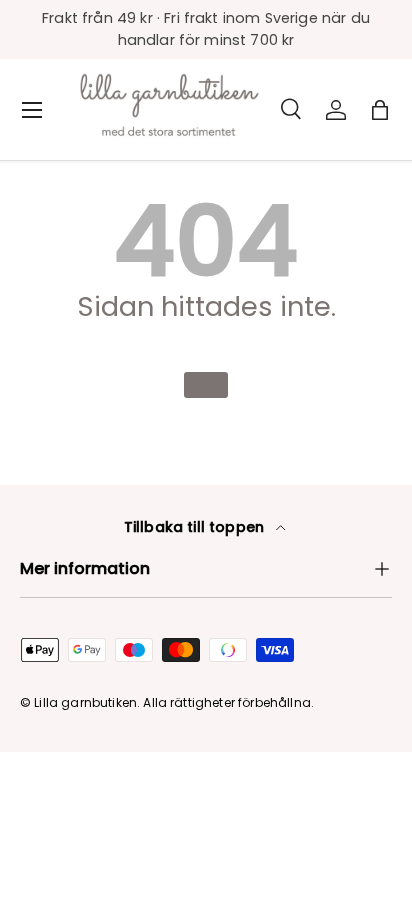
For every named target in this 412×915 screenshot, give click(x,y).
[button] (380, 110)
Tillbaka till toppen (196, 527)
